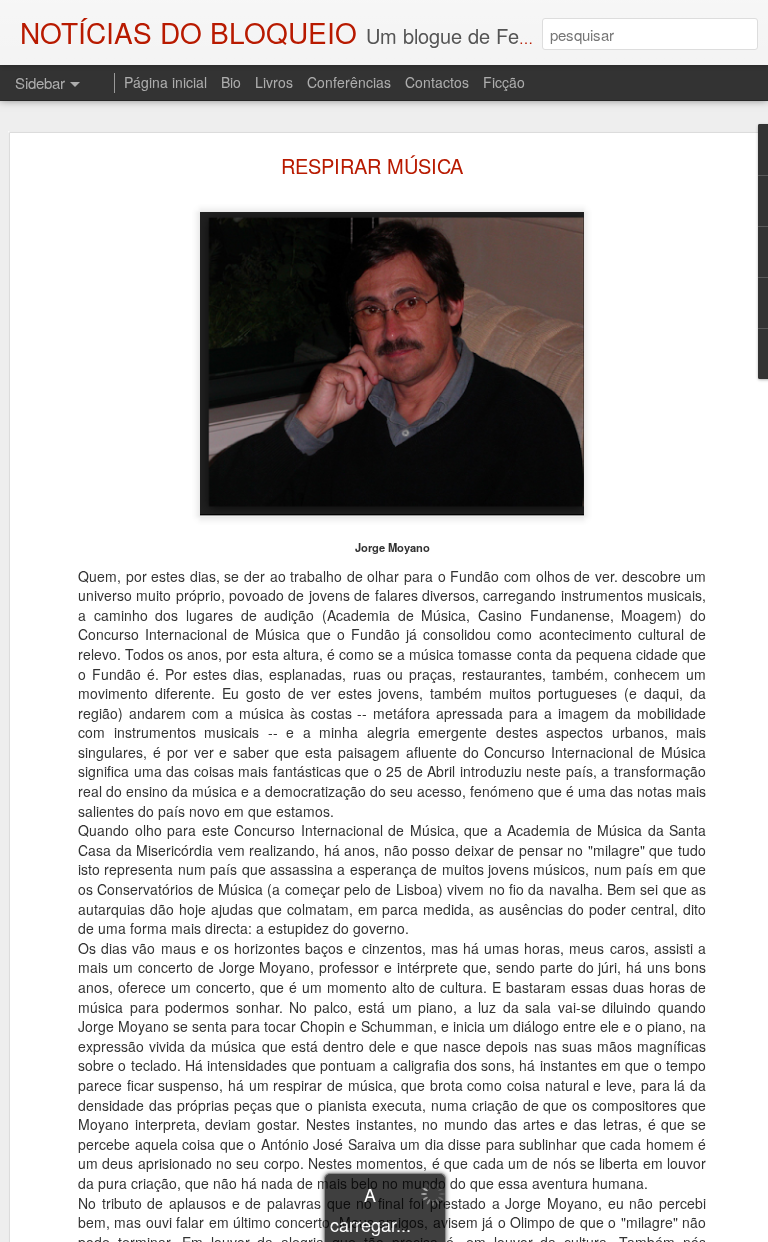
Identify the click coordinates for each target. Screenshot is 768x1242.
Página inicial (165, 82)
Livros (274, 82)
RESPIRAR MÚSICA (372, 165)
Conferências (349, 82)
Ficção (504, 82)
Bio (231, 82)
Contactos (437, 82)
